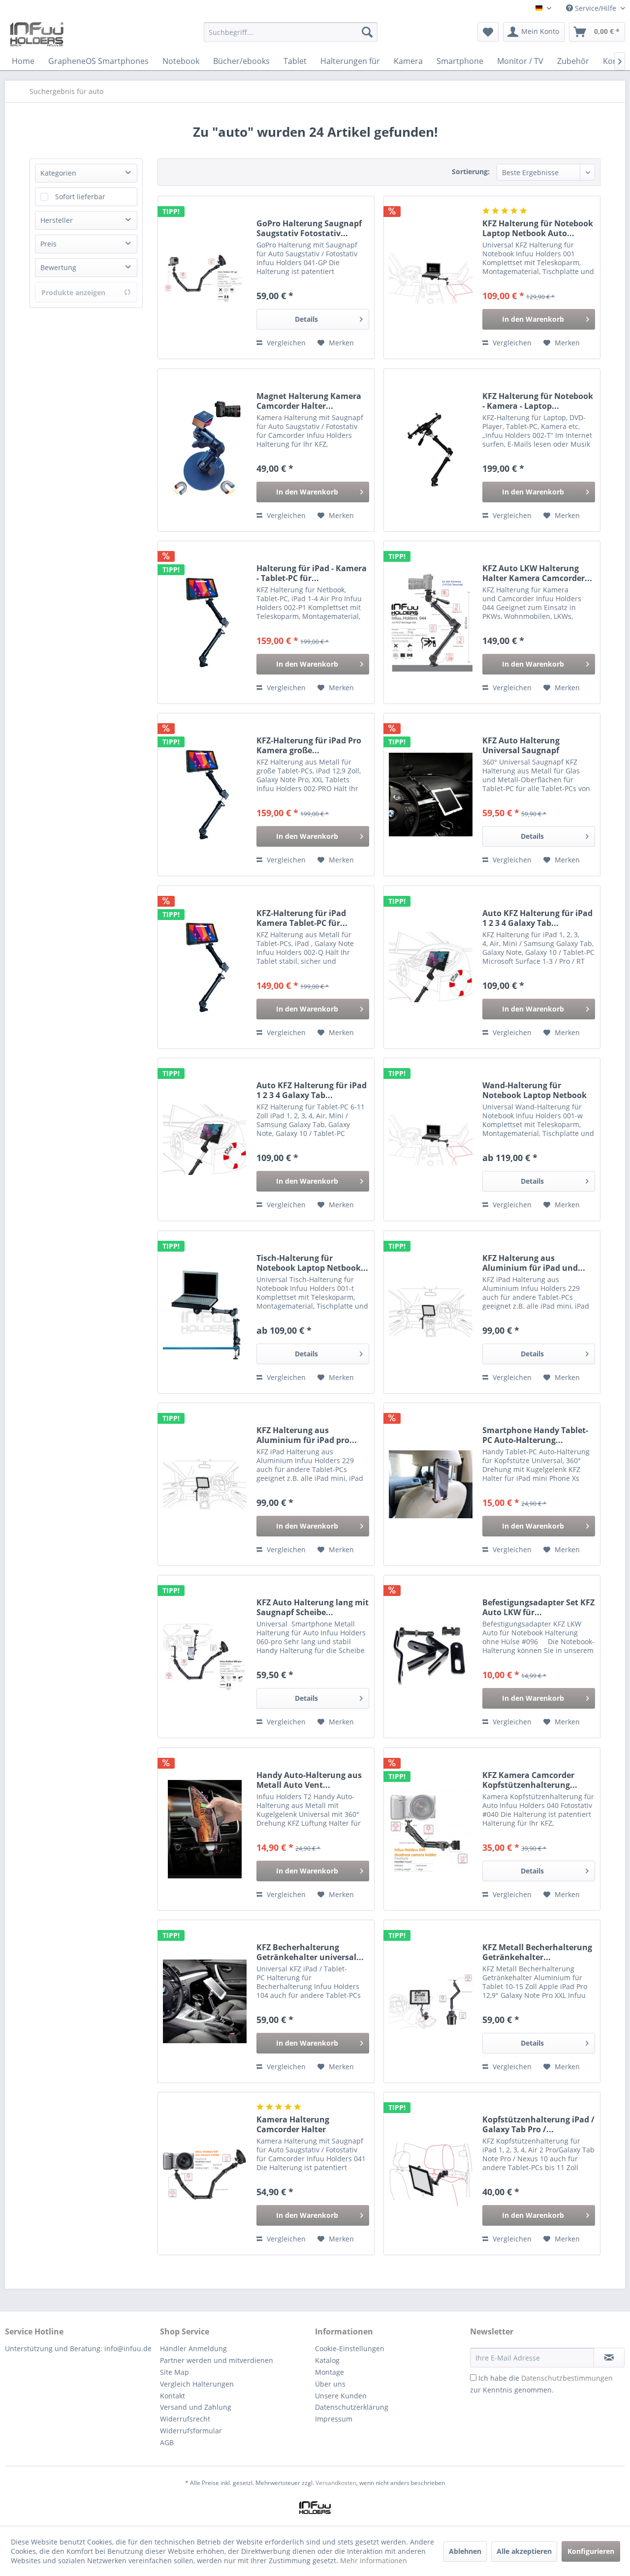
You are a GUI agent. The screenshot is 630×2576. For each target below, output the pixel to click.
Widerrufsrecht (185, 2419)
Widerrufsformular (191, 2431)
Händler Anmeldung (193, 2348)
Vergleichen (285, 343)
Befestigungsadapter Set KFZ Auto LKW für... (538, 1607)
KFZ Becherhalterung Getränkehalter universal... (310, 1952)
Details (306, 319)
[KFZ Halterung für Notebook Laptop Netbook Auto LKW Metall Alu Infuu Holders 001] (431, 277)
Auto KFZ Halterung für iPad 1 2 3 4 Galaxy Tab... (537, 918)
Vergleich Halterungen (197, 2384)
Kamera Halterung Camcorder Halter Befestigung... (293, 2124)
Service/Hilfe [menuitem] (596, 8)
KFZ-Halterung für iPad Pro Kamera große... (309, 745)
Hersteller (57, 220)
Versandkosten (336, 2483)
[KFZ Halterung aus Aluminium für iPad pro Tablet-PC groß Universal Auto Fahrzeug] (205, 1484)
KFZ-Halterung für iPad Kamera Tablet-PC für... (302, 918)
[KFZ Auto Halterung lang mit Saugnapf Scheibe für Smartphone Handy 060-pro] (205, 1656)
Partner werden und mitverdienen (217, 2360)
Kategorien (58, 173)
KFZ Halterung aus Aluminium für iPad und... (534, 1263)
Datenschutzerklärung (352, 2407)
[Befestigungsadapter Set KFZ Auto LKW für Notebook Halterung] (431, 1656)
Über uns (330, 2384)
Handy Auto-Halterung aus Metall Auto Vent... (309, 1780)
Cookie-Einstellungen (350, 2348)
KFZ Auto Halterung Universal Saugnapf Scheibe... (521, 745)
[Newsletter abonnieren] (609, 2358)
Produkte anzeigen (73, 292)
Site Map (174, 2372)
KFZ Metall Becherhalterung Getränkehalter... (537, 1952)
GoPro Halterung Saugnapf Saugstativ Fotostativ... (309, 228)
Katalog (327, 2360)
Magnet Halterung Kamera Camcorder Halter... (309, 401)
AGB (167, 2442)
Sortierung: (471, 171)
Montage (330, 2372)
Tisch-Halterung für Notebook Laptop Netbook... (312, 1263)
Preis (48, 244)
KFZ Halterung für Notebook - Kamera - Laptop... (538, 401)
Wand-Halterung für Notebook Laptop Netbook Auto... (535, 1090)
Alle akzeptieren (524, 2551)
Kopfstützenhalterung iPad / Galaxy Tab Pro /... (538, 2124)
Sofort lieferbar (80, 197)
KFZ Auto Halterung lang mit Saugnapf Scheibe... (313, 1607)
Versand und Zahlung (196, 2407)
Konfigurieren (591, 2551)
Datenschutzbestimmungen (567, 2378)
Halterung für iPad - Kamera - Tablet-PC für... (312, 573)
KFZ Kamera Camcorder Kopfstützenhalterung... (530, 1780)
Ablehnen (465, 2551)
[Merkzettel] (488, 32)
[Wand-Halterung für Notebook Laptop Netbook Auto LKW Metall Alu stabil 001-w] (431, 1139)
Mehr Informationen (374, 2561)
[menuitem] (291, 37)
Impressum (334, 2419)
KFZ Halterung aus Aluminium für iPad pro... (307, 1435)
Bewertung (58, 267)
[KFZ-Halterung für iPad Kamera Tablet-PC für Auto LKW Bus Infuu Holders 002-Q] (205, 967)
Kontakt (173, 2396)
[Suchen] (367, 32)
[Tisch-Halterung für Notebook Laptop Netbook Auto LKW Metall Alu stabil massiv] (205, 1312)
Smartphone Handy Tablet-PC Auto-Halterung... (535, 1435)
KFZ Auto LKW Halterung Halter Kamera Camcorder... (537, 573)
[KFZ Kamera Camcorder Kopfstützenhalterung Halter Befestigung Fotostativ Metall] (431, 1829)
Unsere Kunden (341, 2396)
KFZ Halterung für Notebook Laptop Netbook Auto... (538, 228)
